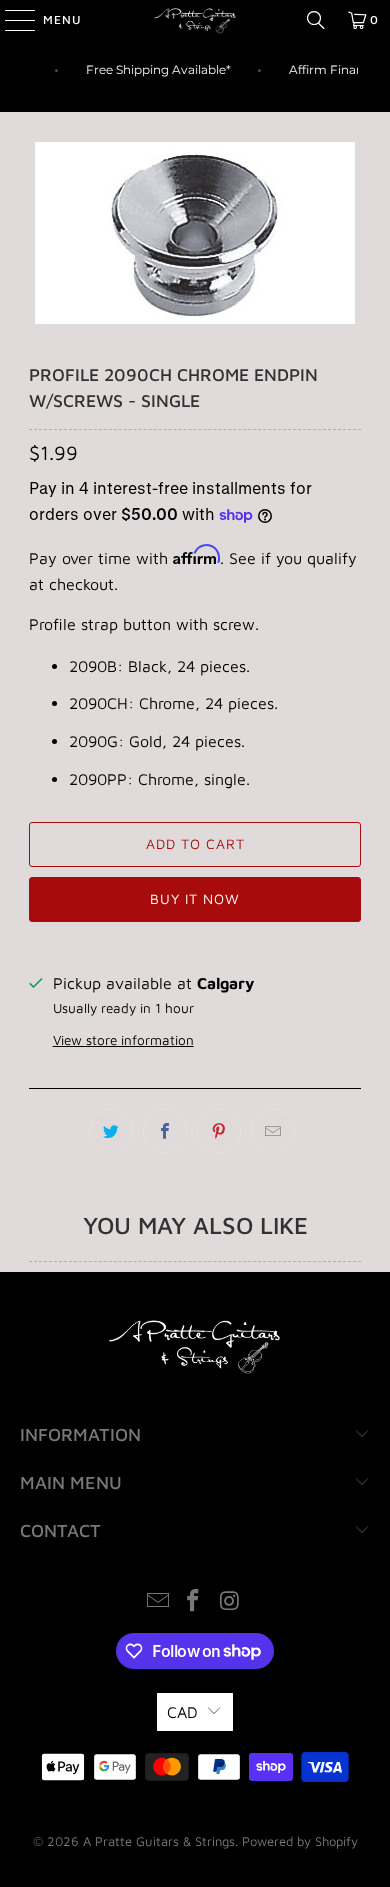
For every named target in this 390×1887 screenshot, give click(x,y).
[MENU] (10, 20)
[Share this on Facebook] (165, 1131)
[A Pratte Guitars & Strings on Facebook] (194, 1602)
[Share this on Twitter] (111, 1131)
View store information (123, 1040)
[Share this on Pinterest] (219, 1131)
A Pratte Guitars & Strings (159, 1841)
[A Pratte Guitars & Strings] (195, 20)
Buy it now (195, 898)
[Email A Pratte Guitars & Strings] (158, 1602)
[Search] (316, 20)
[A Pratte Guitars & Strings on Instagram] (230, 1602)
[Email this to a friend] (273, 1131)
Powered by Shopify (300, 1841)
